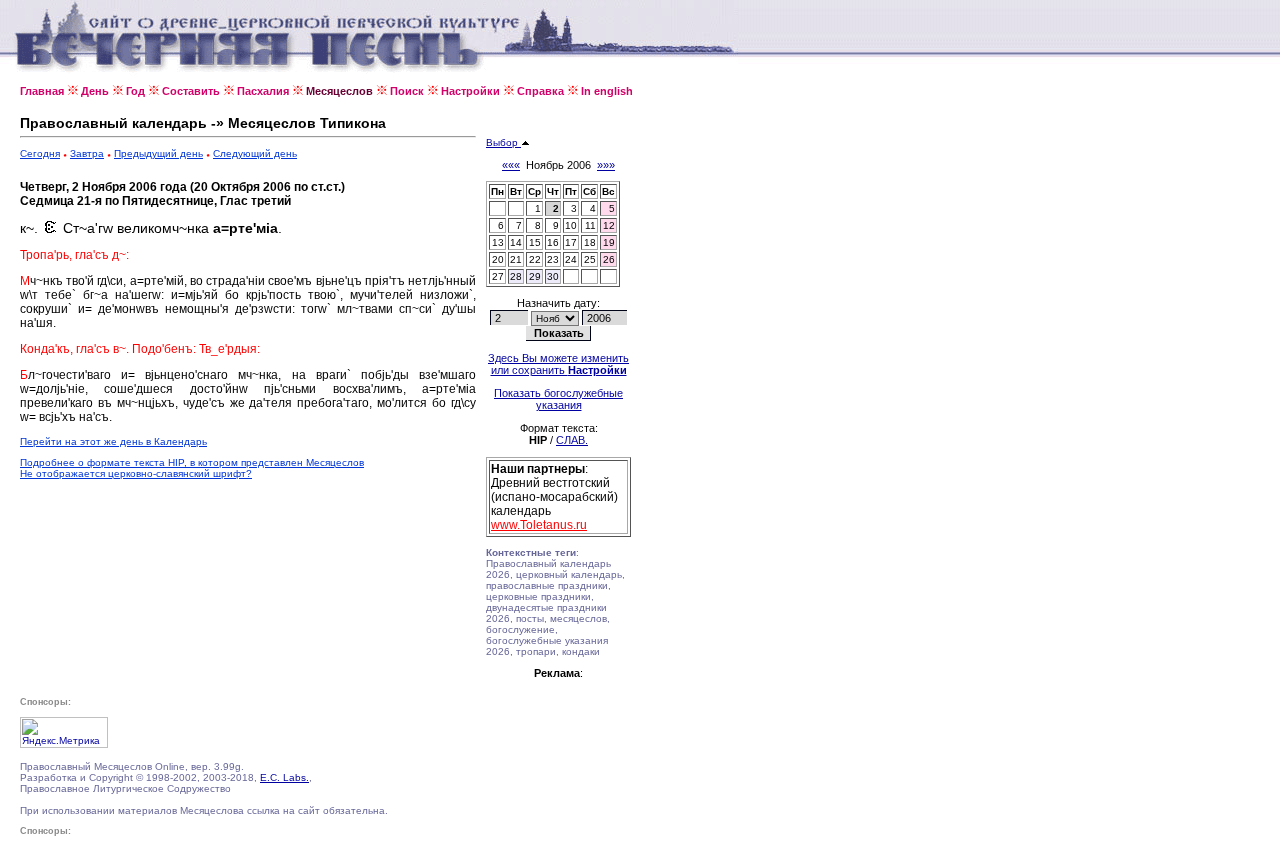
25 (590, 259)
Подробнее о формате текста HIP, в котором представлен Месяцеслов (192, 462)
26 (609, 259)
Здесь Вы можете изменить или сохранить (558, 364)
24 (571, 259)
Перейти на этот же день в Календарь (113, 441)
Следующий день (255, 153)
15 (535, 242)
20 (498, 259)
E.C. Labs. (284, 777)
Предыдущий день (158, 153)
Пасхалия (263, 91)
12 (609, 225)
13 (498, 242)
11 (590, 225)
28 (516, 276)
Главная (42, 91)
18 (590, 242)
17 (571, 242)
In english (607, 91)
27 (498, 276)
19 (609, 242)
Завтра (87, 153)
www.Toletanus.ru (539, 525)
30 (553, 276)
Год (135, 91)
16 (553, 242)
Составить (191, 91)
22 (535, 259)
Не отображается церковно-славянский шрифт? (136, 473)
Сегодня (40, 153)
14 (516, 242)
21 (516, 259)
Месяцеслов (339, 91)
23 (553, 259)
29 (535, 276)
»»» (606, 165)
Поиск (407, 91)
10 (571, 225)
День (95, 91)
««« (511, 165)
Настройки (470, 91)
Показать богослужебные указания (558, 399)
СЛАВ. (572, 440)
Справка (540, 91)
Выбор (503, 142)
